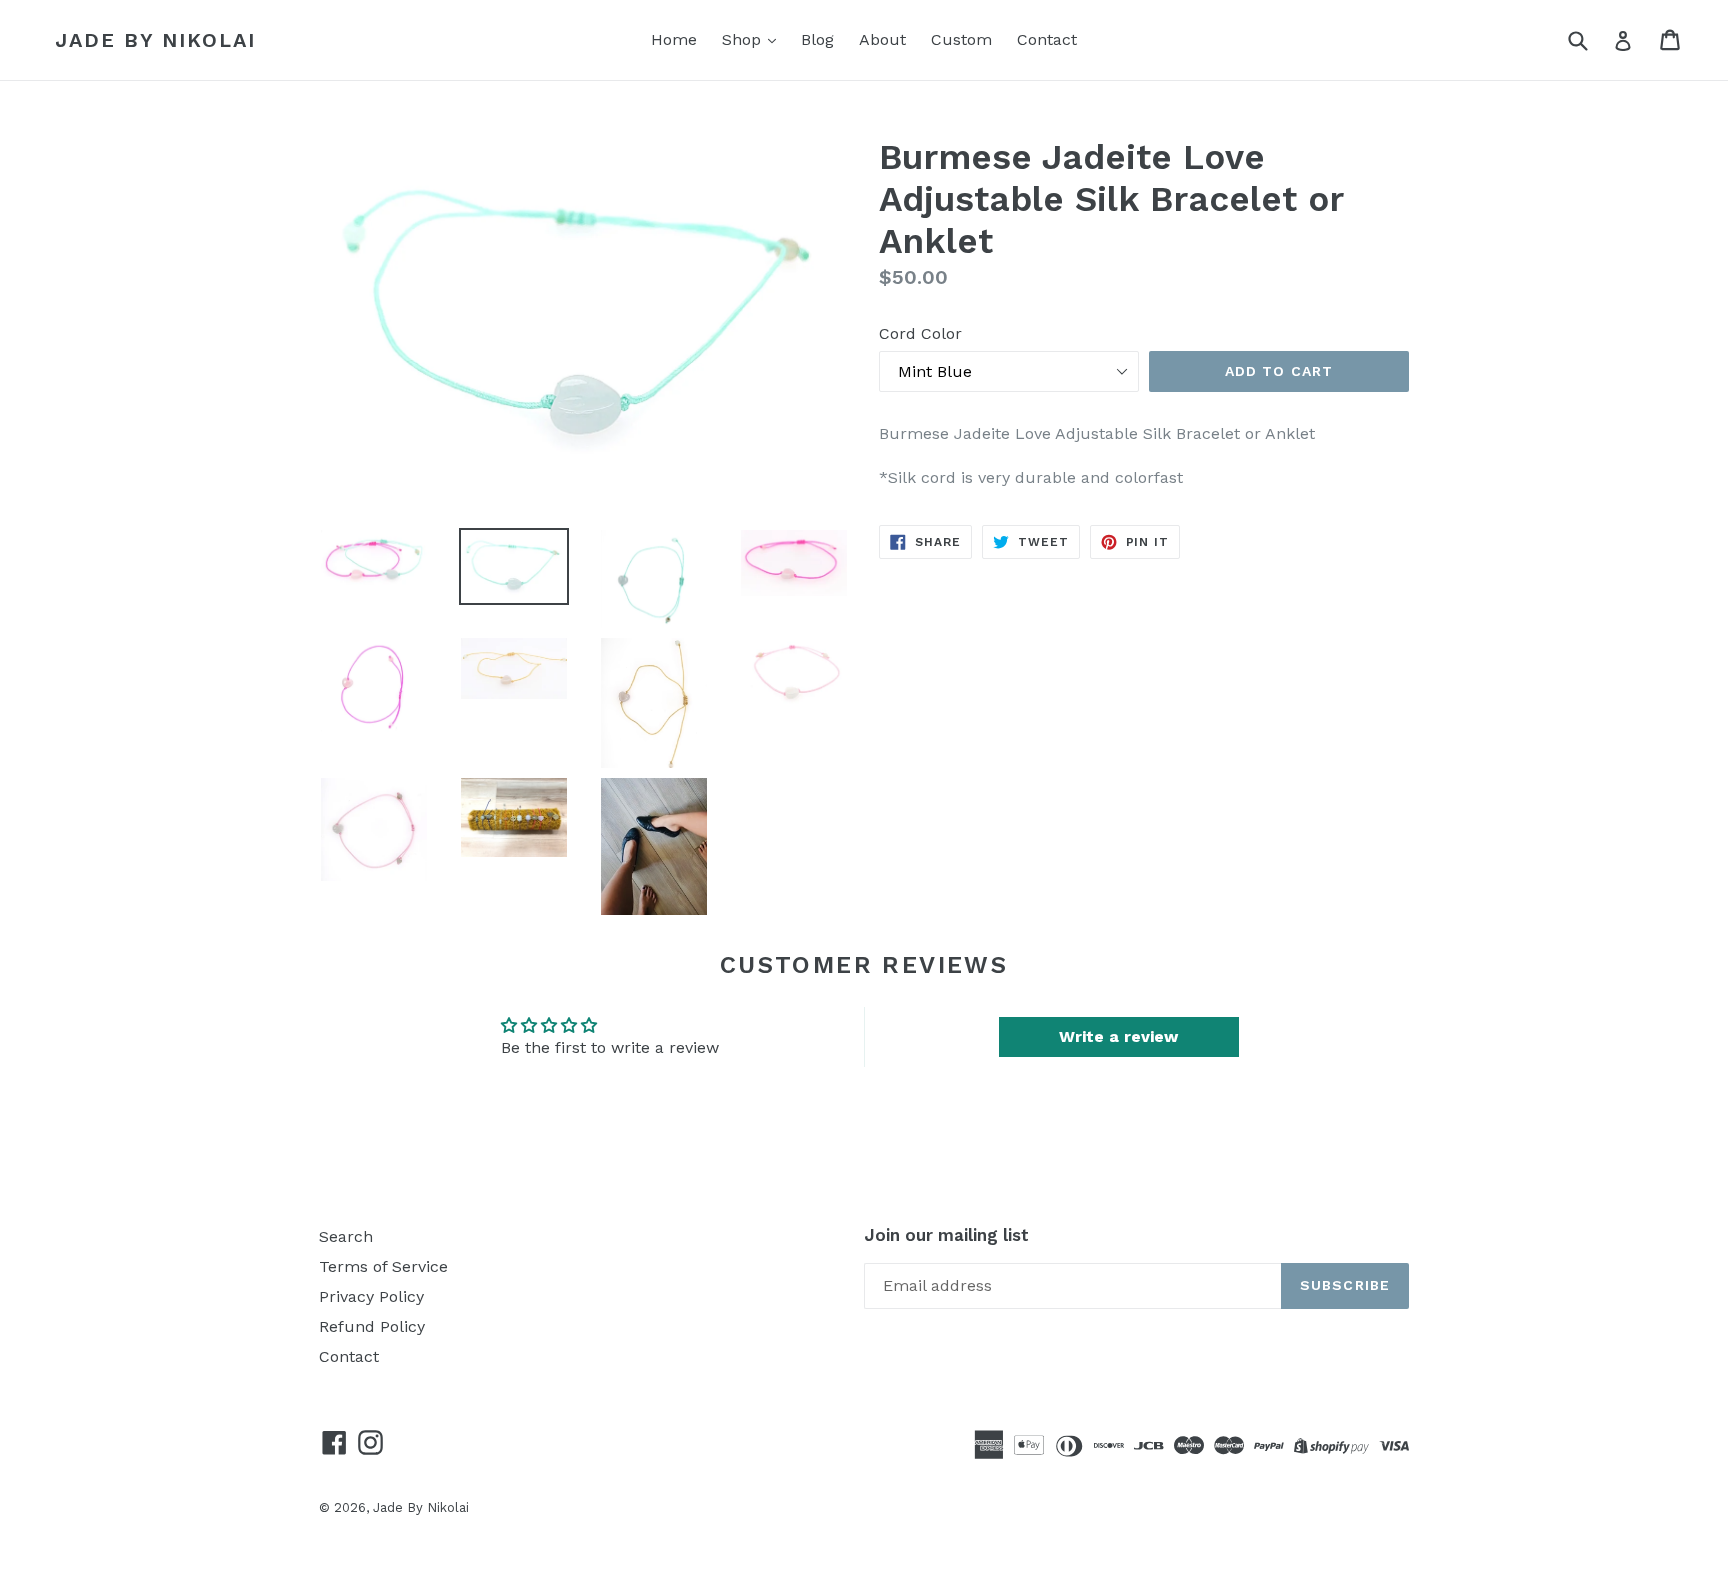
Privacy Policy (371, 1296)
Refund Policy (372, 1326)
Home (674, 39)
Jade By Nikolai (155, 40)
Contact (1047, 39)
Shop (744, 39)
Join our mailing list (946, 1235)
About (882, 39)
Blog (817, 39)
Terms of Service (383, 1266)
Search (346, 1236)
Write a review (1118, 1036)
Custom (961, 39)
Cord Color (920, 333)
